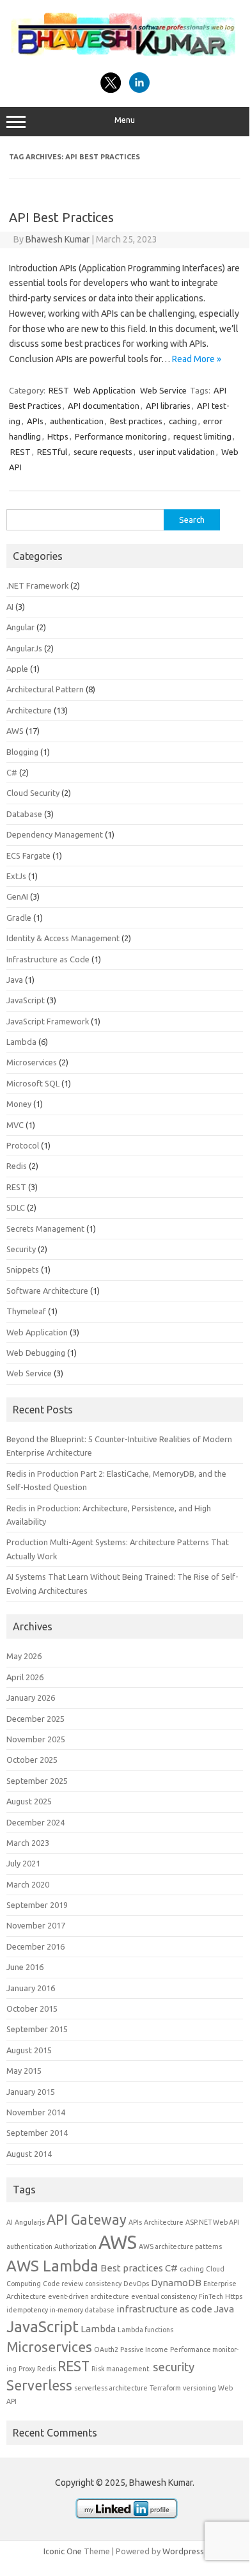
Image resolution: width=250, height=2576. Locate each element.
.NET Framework (37, 585)
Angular (20, 627)
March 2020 (28, 1884)
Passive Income (144, 2349)
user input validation (177, 452)
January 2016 (31, 1988)
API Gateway (87, 2220)
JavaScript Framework (48, 1021)
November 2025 (36, 1739)
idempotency (27, 2310)
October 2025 (32, 1760)
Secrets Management (45, 1228)
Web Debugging (36, 1353)
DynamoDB (176, 2283)
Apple (17, 669)
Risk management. (121, 2369)
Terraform (165, 2388)
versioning (199, 2388)
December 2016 (35, 1946)
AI (10, 607)
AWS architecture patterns (180, 2246)
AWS (15, 731)
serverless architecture (111, 2388)
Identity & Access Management (63, 938)
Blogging (22, 752)
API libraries (168, 406)
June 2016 (25, 1967)
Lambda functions (145, 2330)
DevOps (136, 2284)
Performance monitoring (121, 436)
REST (59, 390)
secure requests (103, 452)
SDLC (16, 1207)
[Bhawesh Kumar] (125, 58)
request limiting (202, 436)
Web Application (105, 390)
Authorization (75, 2246)
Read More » (197, 359)
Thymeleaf (26, 1311)
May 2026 (24, 1656)
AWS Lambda (52, 2266)
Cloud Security (33, 793)
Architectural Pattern (45, 689)
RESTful (52, 452)
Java (15, 980)
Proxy (27, 2369)
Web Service (163, 390)
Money (19, 1104)
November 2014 (36, 2112)
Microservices (32, 1062)
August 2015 (29, 2050)
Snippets (23, 1269)
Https (58, 436)
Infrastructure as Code (48, 959)
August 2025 (29, 1801)
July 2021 (23, 1863)
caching (183, 421)
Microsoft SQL (33, 1083)
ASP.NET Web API (212, 2222)
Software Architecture (47, 1291)
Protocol (23, 1145)
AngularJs (24, 648)
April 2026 (25, 1677)
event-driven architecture (89, 2296)
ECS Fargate (28, 855)
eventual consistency (164, 2296)
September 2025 (37, 1781)
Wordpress (183, 2551)
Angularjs (30, 2222)
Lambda (21, 1042)
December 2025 (35, 1719)
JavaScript (26, 1000)
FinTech (211, 2296)
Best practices (136, 421)
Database (24, 814)
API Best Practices (61, 217)
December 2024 (35, 1822)
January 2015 (31, 2092)
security (174, 2367)
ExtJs (16, 876)
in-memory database (82, 2310)
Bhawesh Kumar (58, 239)
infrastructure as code (164, 2309)
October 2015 (32, 2008)
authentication (77, 421)
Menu (125, 120)
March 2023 (28, 1843)
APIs (35, 421)
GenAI (17, 896)
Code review (63, 2284)
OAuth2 (106, 2349)
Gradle (19, 918)
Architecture (29, 710)
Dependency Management (55, 834)
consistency (103, 2284)
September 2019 (37, 1905)
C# (12, 772)
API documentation (104, 406)
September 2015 (37, 2029)
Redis (17, 1166)
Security (21, 1249)
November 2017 (36, 1925)
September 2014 (37, 2133)
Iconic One (63, 2551)
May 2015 (24, 2071)
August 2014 (29, 2154)
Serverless (39, 2385)
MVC (15, 1125)
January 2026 (31, 1697)
